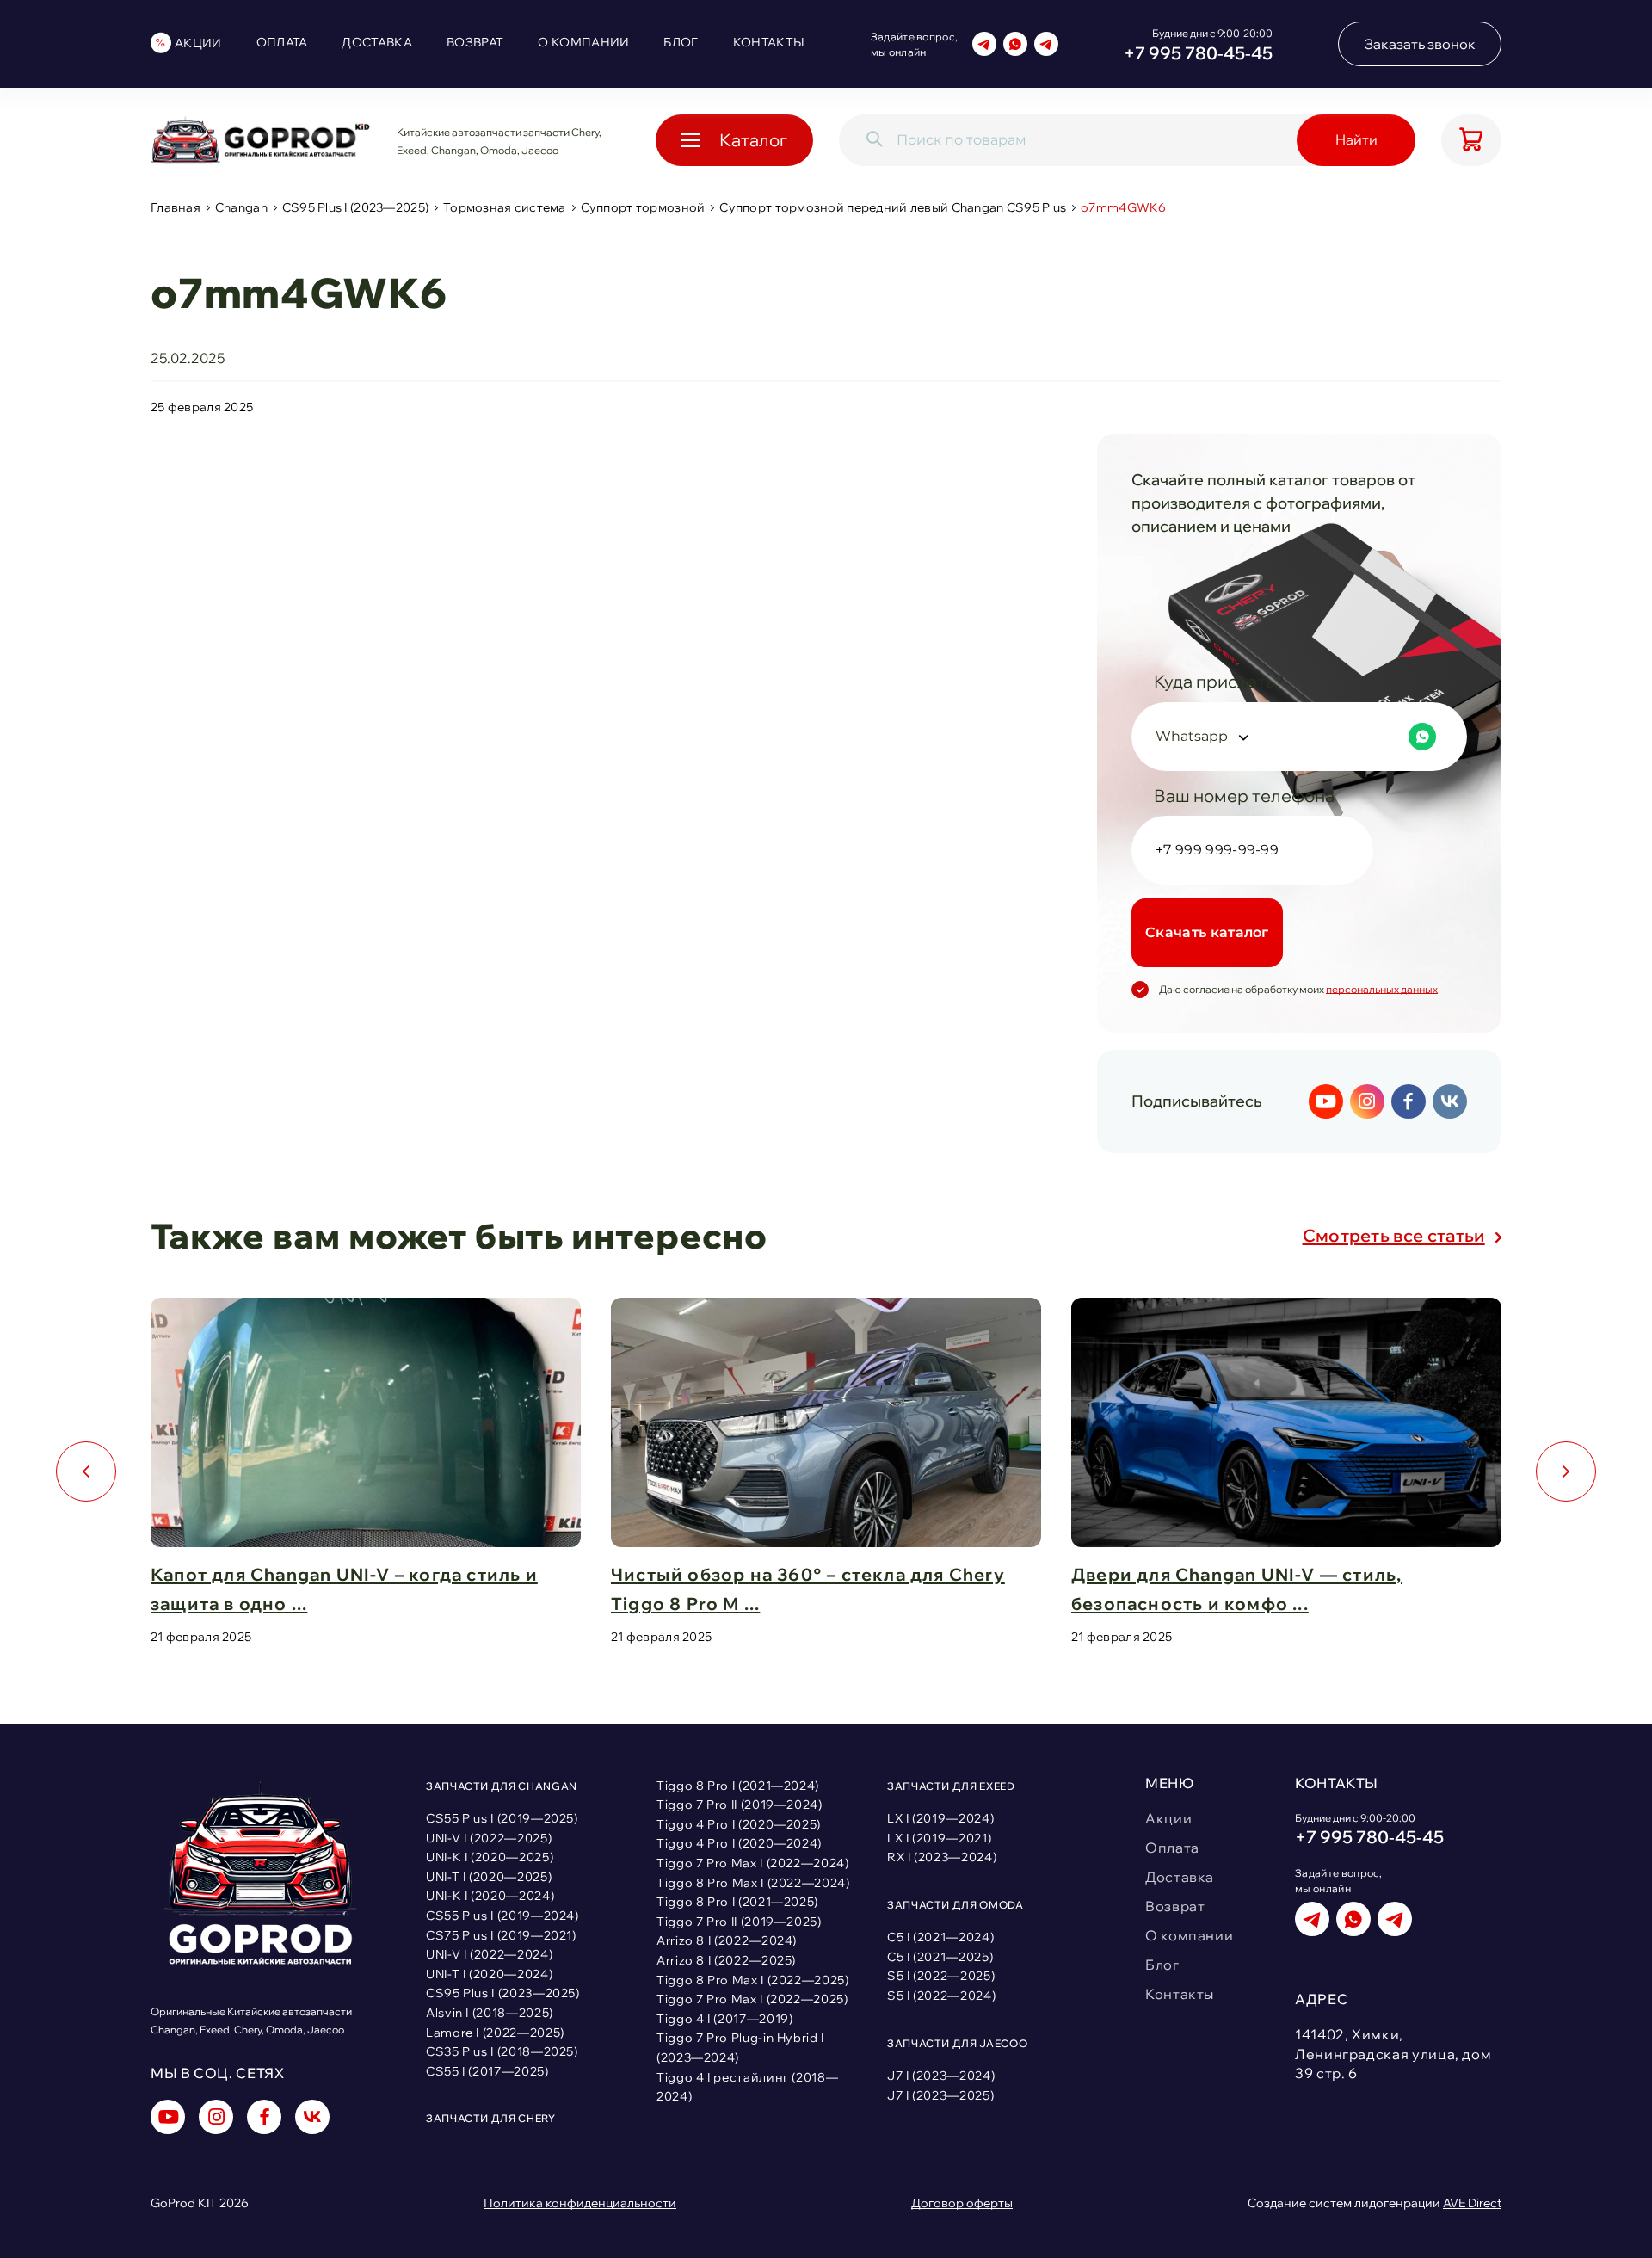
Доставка (377, 42)
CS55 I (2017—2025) (487, 2071)
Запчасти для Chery (491, 2118)
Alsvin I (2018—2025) (490, 2013)
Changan (241, 208)
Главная (176, 208)
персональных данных (1382, 989)
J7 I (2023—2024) (941, 2076)
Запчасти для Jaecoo (957, 2043)
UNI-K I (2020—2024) (490, 1896)
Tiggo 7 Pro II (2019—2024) (740, 1805)
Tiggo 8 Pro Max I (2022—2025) (753, 1980)
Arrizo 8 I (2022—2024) (727, 1940)
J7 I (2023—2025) (940, 2095)
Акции (198, 43)
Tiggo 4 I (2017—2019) (724, 2019)
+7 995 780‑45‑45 (1198, 53)
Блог (681, 42)
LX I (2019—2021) (939, 1838)
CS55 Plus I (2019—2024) (502, 1916)
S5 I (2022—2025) (941, 1976)
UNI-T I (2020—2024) (489, 1974)
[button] (86, 1471)
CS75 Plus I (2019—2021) (501, 1935)
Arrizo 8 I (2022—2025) (726, 1960)
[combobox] (1299, 737)
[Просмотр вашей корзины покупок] (1471, 140)
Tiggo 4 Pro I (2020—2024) (739, 1843)
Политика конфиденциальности (580, 2203)
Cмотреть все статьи (1394, 1235)
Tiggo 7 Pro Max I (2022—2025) (752, 1999)
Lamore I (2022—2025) (495, 2033)
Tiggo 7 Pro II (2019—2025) (739, 1922)
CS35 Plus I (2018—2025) (502, 2051)
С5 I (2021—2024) (940, 1937)
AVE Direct (1472, 2203)
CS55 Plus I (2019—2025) (502, 1818)
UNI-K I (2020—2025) (490, 1857)
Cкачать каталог (1207, 932)
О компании (583, 42)
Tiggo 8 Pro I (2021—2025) (737, 1902)
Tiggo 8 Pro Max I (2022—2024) (753, 1883)
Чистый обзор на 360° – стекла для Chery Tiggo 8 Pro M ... (808, 1589)
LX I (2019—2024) (940, 1818)
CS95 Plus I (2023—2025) (355, 208)
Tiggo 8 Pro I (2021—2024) (738, 1786)
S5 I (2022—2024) (941, 1996)
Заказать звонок (1420, 44)
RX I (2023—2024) (942, 1857)
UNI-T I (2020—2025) (489, 1877)
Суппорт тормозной (643, 208)
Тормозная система (505, 208)
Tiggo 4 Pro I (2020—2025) (739, 1824)
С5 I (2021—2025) (940, 1957)
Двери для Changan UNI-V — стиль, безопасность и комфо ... (1236, 1589)
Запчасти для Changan (502, 1786)
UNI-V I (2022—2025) (489, 1838)
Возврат (475, 42)
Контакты (769, 42)
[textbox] (1296, 737)
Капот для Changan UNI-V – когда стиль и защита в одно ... (344, 1589)
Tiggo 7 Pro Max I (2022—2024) (753, 1863)
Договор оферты (962, 2203)
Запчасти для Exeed (951, 1786)
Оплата (282, 42)
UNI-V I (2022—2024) (489, 1954)
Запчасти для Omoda (955, 1905)
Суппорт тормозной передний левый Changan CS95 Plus (893, 208)
